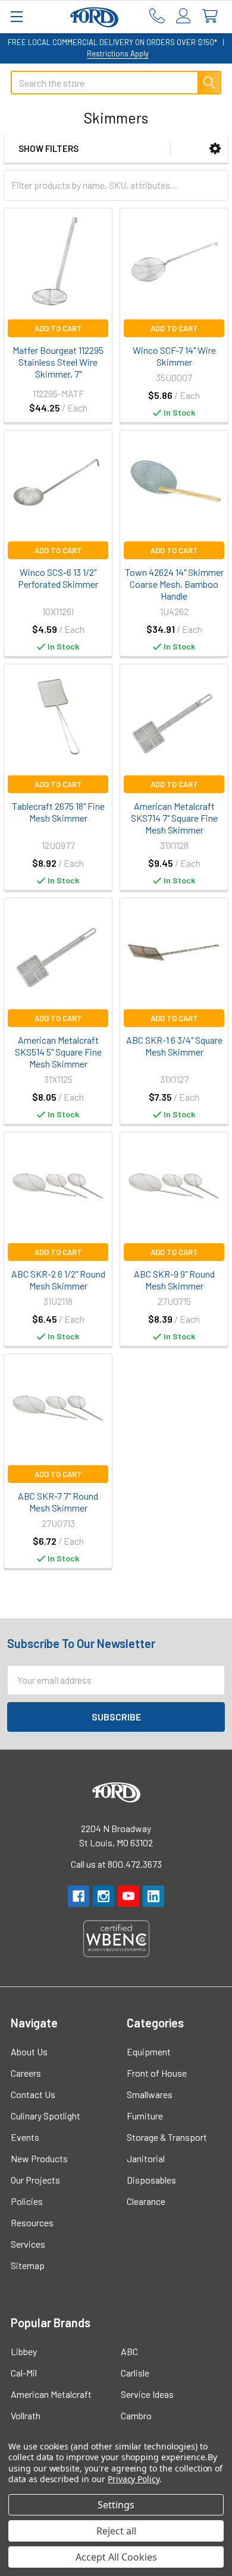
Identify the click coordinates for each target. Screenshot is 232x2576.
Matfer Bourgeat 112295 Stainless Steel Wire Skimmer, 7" (58, 362)
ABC (129, 2351)
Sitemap (28, 2265)
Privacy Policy (134, 2479)
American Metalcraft (51, 2394)
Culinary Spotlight (46, 2116)
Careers (26, 2073)
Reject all (116, 2531)
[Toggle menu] (16, 16)
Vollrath (26, 2415)
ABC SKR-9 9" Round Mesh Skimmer (174, 1280)
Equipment (149, 2051)
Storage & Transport (167, 2137)
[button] (215, 149)
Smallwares (150, 2094)
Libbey (24, 2351)
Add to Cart (58, 328)
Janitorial (146, 2158)
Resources (32, 2222)
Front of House (157, 2073)
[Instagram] (104, 1896)
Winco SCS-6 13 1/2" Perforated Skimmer (58, 578)
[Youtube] (128, 1896)
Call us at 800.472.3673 (116, 1864)
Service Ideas (147, 2394)
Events (25, 2137)
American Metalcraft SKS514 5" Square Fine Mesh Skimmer (58, 1052)
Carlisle (135, 2373)
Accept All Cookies (116, 2557)
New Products (39, 2158)
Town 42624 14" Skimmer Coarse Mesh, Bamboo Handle (174, 584)
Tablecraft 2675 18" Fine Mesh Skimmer (58, 812)
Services (28, 2244)
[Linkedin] (153, 1896)
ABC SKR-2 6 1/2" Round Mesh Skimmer (58, 1280)
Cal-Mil (24, 2373)
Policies (27, 2201)
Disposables (151, 2180)
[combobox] (116, 83)
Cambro (136, 2415)
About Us (29, 2051)
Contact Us (33, 2094)
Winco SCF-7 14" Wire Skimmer (174, 356)
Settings (116, 2505)
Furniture (145, 2116)
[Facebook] (79, 1896)
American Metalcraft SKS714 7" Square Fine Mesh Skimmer (174, 818)
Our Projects (35, 2180)
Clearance (146, 2201)
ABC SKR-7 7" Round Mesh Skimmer (58, 1502)
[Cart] (213, 16)
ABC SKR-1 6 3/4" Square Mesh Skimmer (174, 1046)
